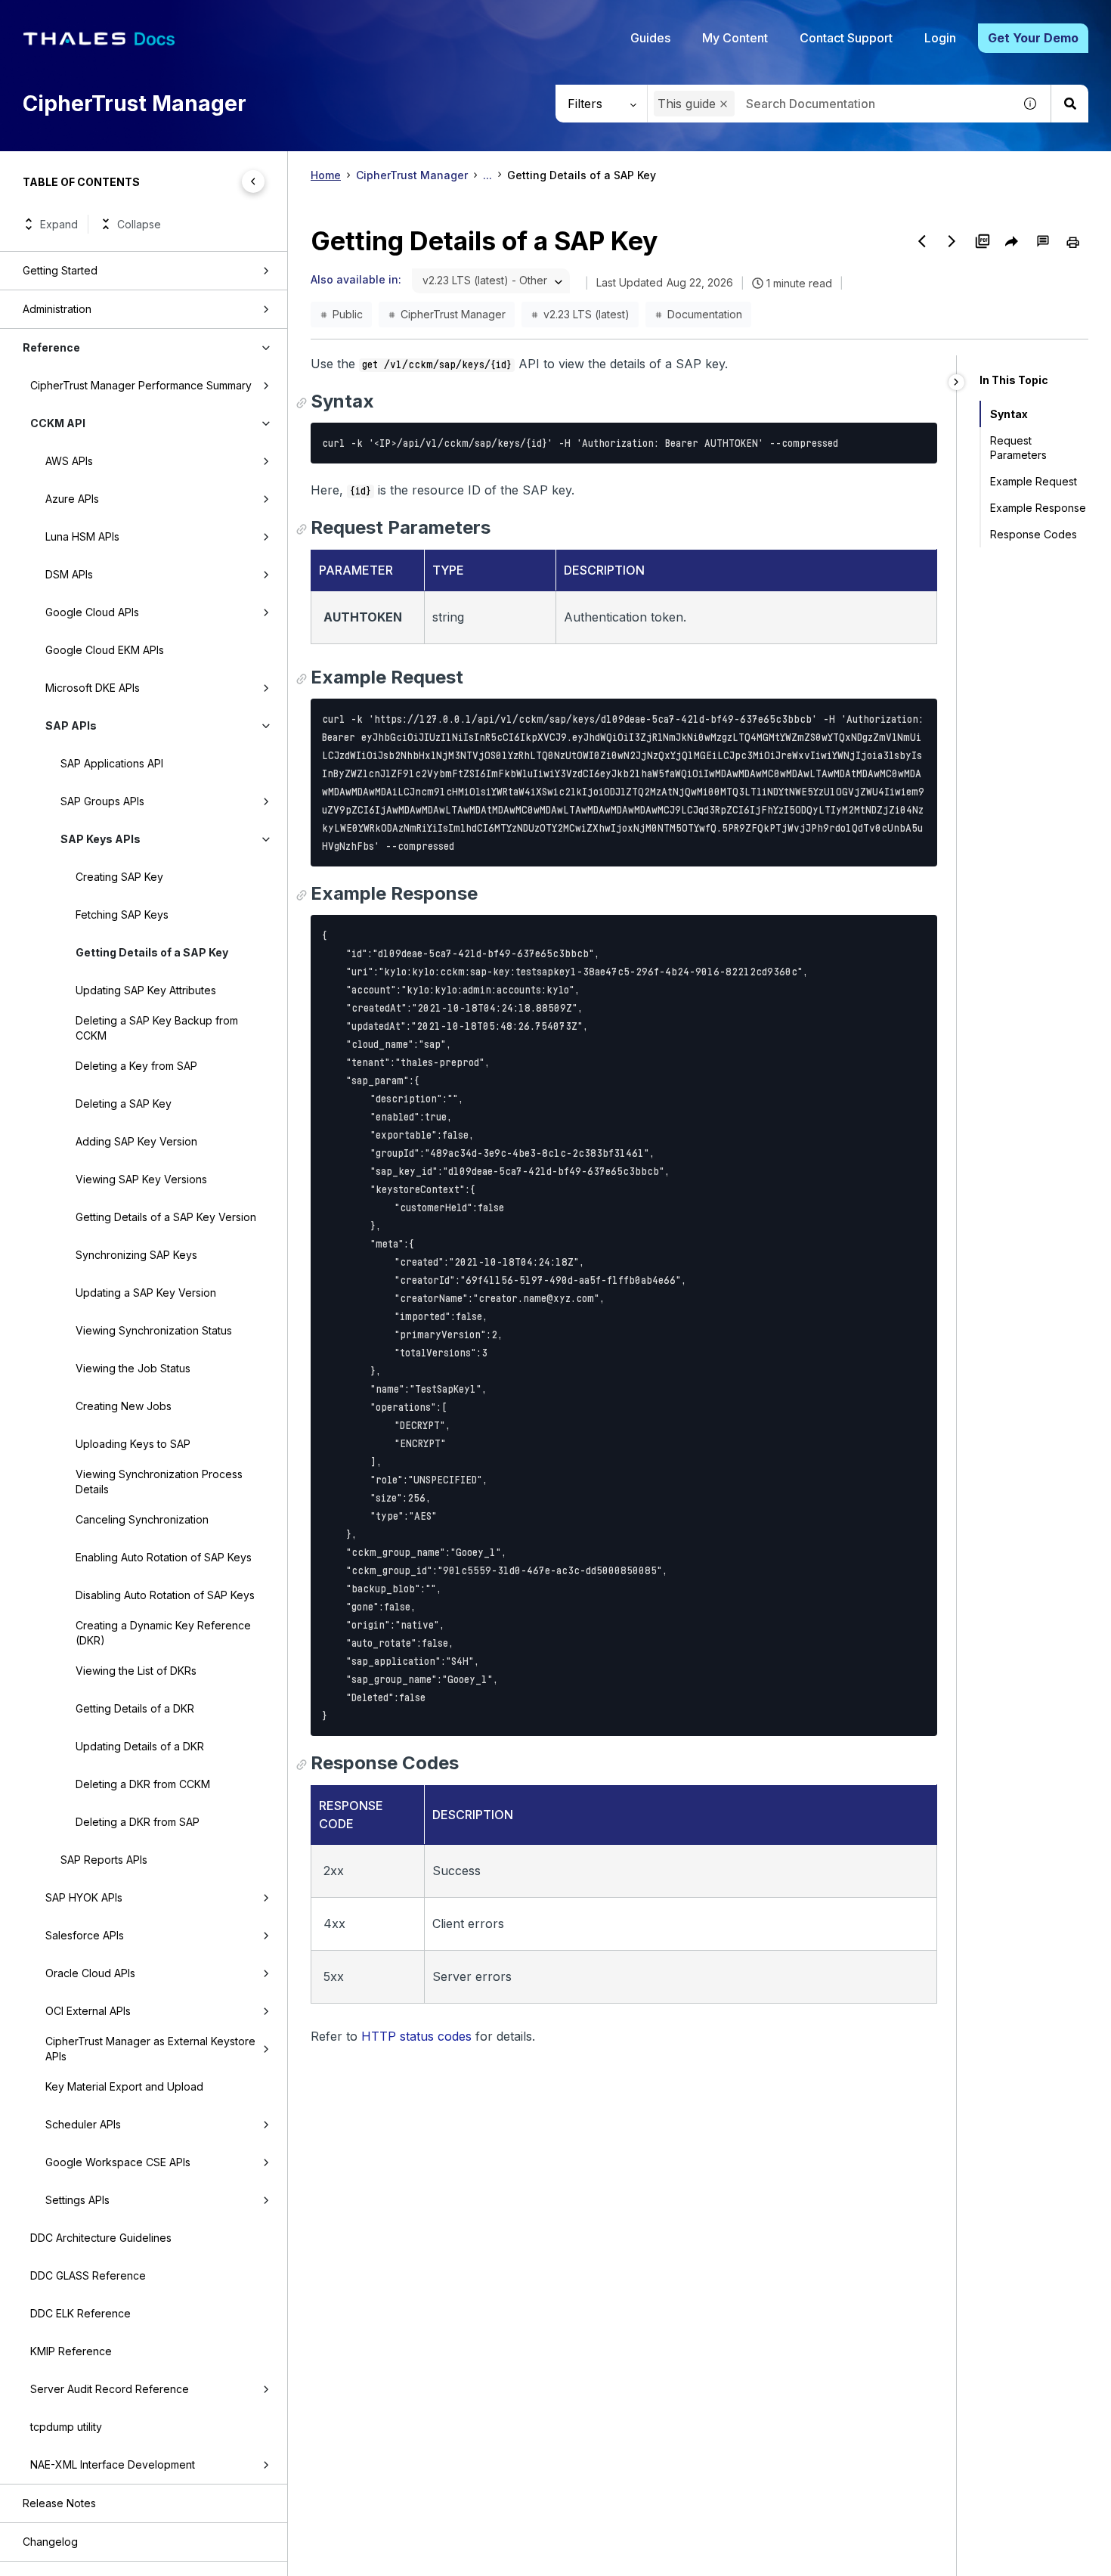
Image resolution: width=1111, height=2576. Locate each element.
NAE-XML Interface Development (113, 2464)
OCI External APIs (88, 2011)
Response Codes (1034, 534)
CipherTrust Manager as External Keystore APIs (150, 2049)
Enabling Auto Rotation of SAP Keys (164, 1557)
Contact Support (846, 38)
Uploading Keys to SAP (133, 1444)
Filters (585, 104)
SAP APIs (71, 725)
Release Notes (59, 2503)
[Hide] (956, 382)
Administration (57, 309)
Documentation (705, 314)
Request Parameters (1018, 448)
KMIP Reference (71, 2351)
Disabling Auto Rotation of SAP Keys (165, 1595)
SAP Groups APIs (102, 801)
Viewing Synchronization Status (154, 1330)
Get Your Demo (1033, 38)
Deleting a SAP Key (124, 1104)
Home (326, 175)
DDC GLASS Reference (88, 2275)
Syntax (1009, 414)
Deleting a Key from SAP (136, 1066)
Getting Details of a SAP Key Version (166, 1217)
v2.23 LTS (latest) (586, 314)
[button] (724, 104)
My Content (735, 38)
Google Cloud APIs (92, 612)
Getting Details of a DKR (135, 1708)
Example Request (1034, 481)
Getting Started (60, 270)
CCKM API (58, 423)
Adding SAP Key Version (136, 1141)
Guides (650, 38)
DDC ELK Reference (80, 2313)
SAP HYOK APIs (84, 1897)
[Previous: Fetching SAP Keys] (922, 241)
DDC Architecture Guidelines (101, 2238)
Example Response (1038, 508)
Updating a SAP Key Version (146, 1293)
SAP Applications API (112, 763)
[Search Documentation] (1069, 104)
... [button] (487, 175)
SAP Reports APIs (104, 1860)
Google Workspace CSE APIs (118, 2162)
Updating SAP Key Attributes (146, 990)
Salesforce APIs (85, 1935)
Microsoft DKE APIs (93, 688)
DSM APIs (69, 574)
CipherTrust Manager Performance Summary (141, 385)
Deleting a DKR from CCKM (143, 1784)
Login (940, 38)
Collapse (139, 224)
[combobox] (830, 104)
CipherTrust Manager (412, 175)
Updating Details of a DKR (140, 1746)
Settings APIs (77, 2200)
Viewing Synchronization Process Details (159, 1482)
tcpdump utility (66, 2427)
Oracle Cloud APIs (90, 1973)
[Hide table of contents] (253, 181)
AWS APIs (69, 461)
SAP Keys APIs (101, 839)
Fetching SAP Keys (122, 914)
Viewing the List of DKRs (136, 1671)
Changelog (50, 2542)
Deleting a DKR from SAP (138, 1822)
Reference (51, 347)
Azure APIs (72, 499)
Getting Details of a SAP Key (152, 952)
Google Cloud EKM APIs (105, 650)
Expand (59, 224)
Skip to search (185, 17)
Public (348, 314)
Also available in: (356, 279)
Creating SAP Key (119, 877)
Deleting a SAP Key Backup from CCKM (157, 1028)
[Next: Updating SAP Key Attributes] (952, 241)
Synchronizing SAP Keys (136, 1255)
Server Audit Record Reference (110, 2389)
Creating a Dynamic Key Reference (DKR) (163, 1633)
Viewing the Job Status (133, 1368)
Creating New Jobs (124, 1406)
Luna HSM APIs (82, 536)
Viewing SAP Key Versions (141, 1179)
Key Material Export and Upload (124, 2086)
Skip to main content (68, 17)
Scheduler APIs (83, 2124)
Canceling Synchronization (142, 1519)
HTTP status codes (416, 2036)
